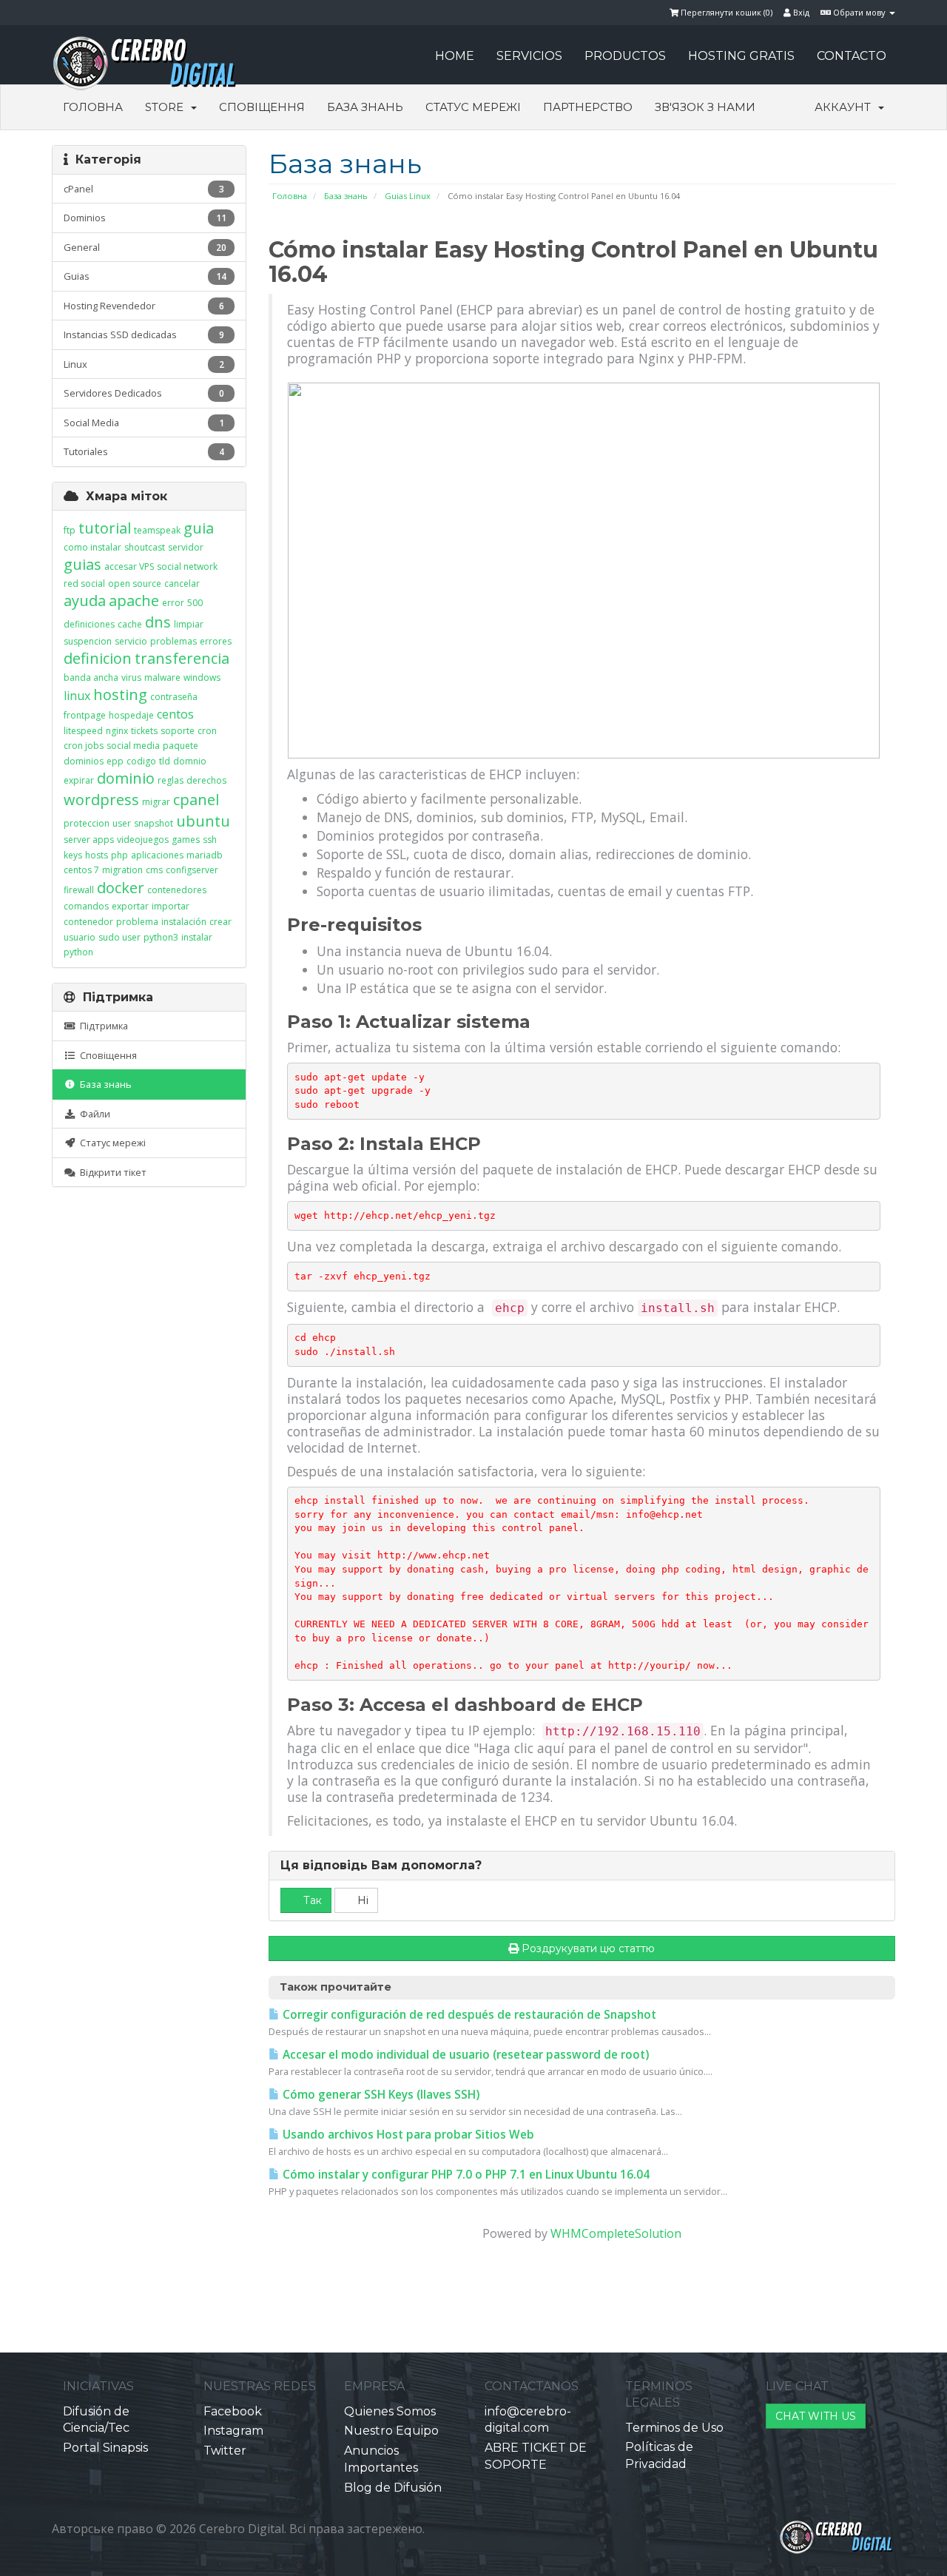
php (119, 855)
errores (216, 641)
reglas (171, 780)
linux (77, 696)
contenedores (177, 890)
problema (137, 922)
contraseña (174, 697)
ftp (70, 530)
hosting (120, 695)
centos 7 (81, 870)
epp (115, 761)
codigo (141, 761)
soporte (178, 731)
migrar (156, 802)
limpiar (189, 624)
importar (171, 906)
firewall (79, 890)
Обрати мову (859, 12)
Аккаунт (846, 107)
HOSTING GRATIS (741, 56)
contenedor (88, 922)
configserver (192, 870)
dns (158, 622)
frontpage (85, 715)
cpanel (196, 800)
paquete (181, 746)
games (186, 840)
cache (130, 624)
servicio (131, 641)
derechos (206, 780)
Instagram (233, 2431)
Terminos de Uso (674, 2428)
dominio (126, 778)
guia (199, 528)
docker (121, 888)
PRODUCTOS (625, 56)
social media (133, 746)
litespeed (83, 731)
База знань (365, 107)
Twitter (225, 2451)
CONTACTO (852, 56)
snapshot (154, 823)
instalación (184, 922)
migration (122, 870)
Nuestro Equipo (391, 2431)
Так (311, 1900)
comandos (86, 906)
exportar (130, 906)
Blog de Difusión (393, 2488)
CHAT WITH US (816, 2416)
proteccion (87, 823)
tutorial (105, 528)
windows (202, 677)
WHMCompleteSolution (616, 2233)
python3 (161, 937)
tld (165, 761)
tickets (144, 731)
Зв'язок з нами (705, 107)
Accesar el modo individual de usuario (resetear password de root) (464, 2055)
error (173, 603)
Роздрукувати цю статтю (588, 1948)
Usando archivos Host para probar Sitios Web (407, 2135)
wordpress (101, 800)
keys (73, 855)
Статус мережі (473, 107)
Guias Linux (408, 196)
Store (167, 107)
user (122, 823)
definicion (98, 658)
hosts (97, 855)
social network (187, 566)
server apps (89, 840)
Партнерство (588, 107)
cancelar (182, 584)
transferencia (182, 658)
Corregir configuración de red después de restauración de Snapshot (468, 2015)
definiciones (89, 624)
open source (135, 584)
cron (207, 731)
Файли (93, 1114)
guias (82, 564)
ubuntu (203, 821)
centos (175, 714)
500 (195, 603)
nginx (117, 731)
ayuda (85, 601)
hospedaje (131, 715)
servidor (186, 547)
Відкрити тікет (111, 1172)
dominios (84, 761)
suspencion (88, 641)
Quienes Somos (390, 2411)
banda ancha (91, 677)
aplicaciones (157, 855)
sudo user (119, 937)
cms (154, 870)
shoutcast (145, 547)
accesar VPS (129, 566)
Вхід (800, 12)
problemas (173, 641)
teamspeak (157, 530)
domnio (190, 761)
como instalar (92, 547)
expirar (79, 780)
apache (134, 601)
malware (162, 677)
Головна (93, 107)
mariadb (205, 855)
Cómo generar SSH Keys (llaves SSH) (380, 2095)
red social (84, 584)
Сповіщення (262, 107)
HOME (455, 56)
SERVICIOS (529, 56)
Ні (361, 1900)
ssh (210, 840)
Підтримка (102, 1026)
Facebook (233, 2411)
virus (131, 677)
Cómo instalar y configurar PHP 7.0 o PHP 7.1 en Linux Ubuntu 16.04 (465, 2175)
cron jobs (84, 746)
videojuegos (143, 840)
